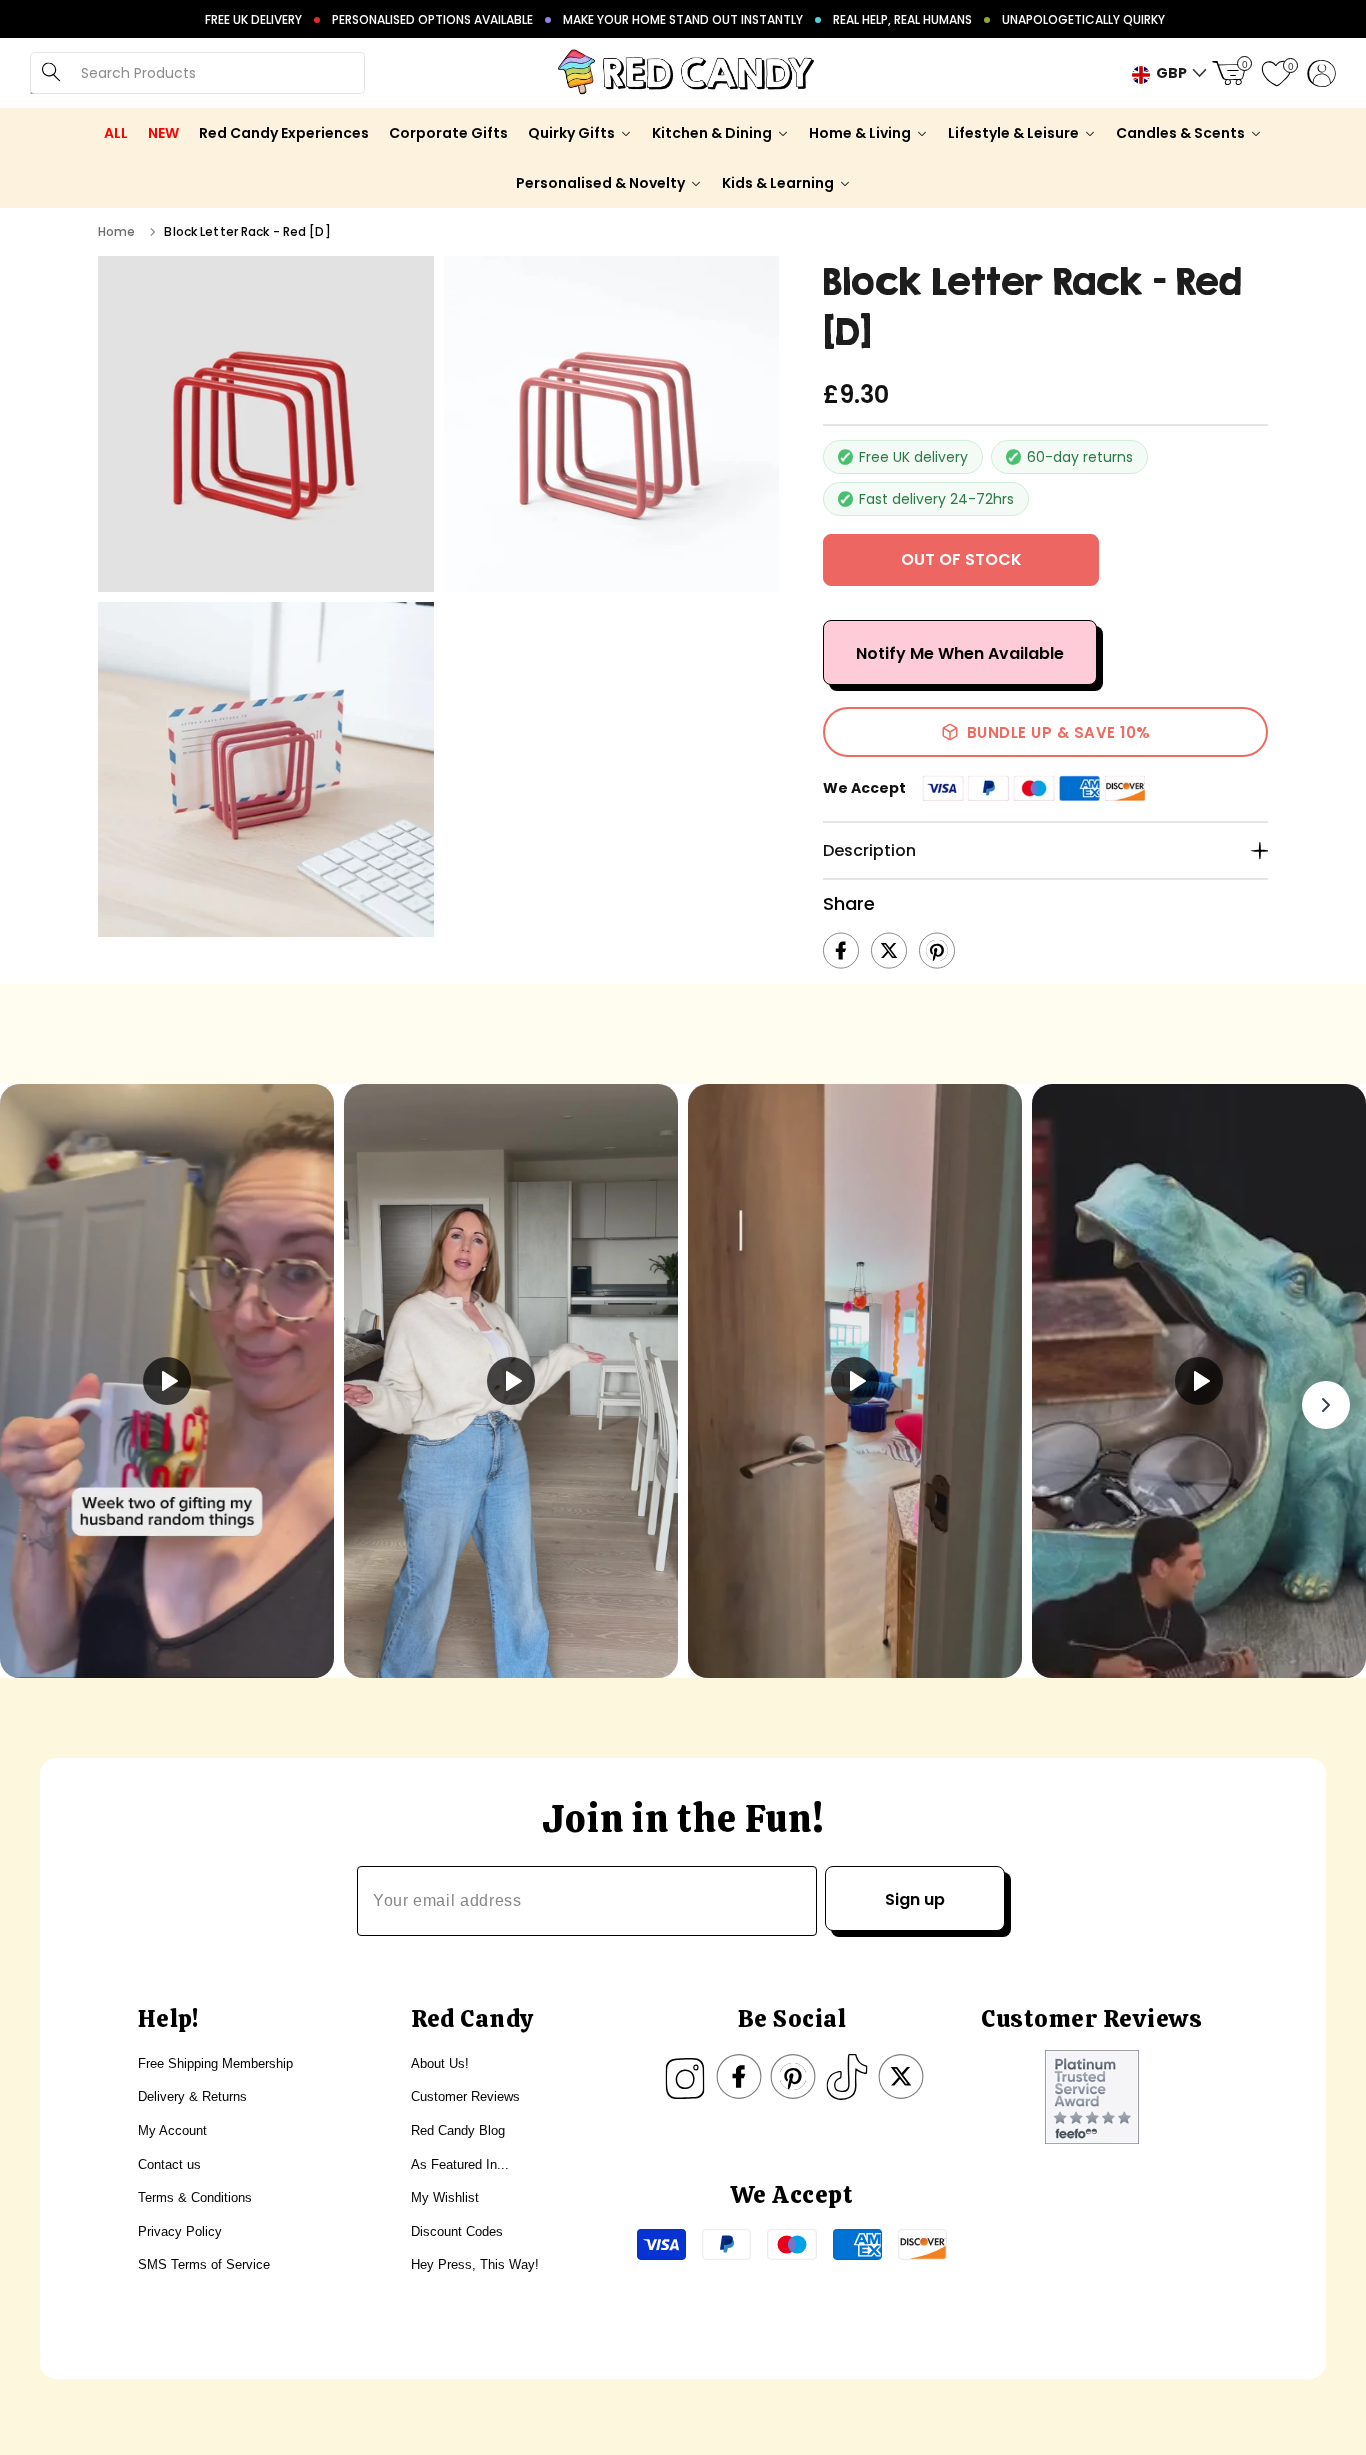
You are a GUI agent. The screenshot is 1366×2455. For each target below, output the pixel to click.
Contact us (169, 2164)
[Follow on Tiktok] (847, 2077)
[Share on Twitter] (889, 951)
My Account (172, 2130)
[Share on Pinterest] (937, 951)
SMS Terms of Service (204, 2264)
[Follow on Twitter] (901, 2077)
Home (116, 231)
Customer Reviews (465, 2096)
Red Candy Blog (458, 2130)
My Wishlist (445, 2197)
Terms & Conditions (195, 2197)
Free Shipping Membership (215, 2063)
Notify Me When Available (960, 653)
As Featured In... (460, 2164)
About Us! (440, 2063)
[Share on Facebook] (841, 951)
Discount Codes (457, 2231)
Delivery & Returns (192, 2096)
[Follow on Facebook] (739, 2077)
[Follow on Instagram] (685, 2077)
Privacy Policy (180, 2231)
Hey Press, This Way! (475, 2264)
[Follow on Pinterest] (793, 2077)
